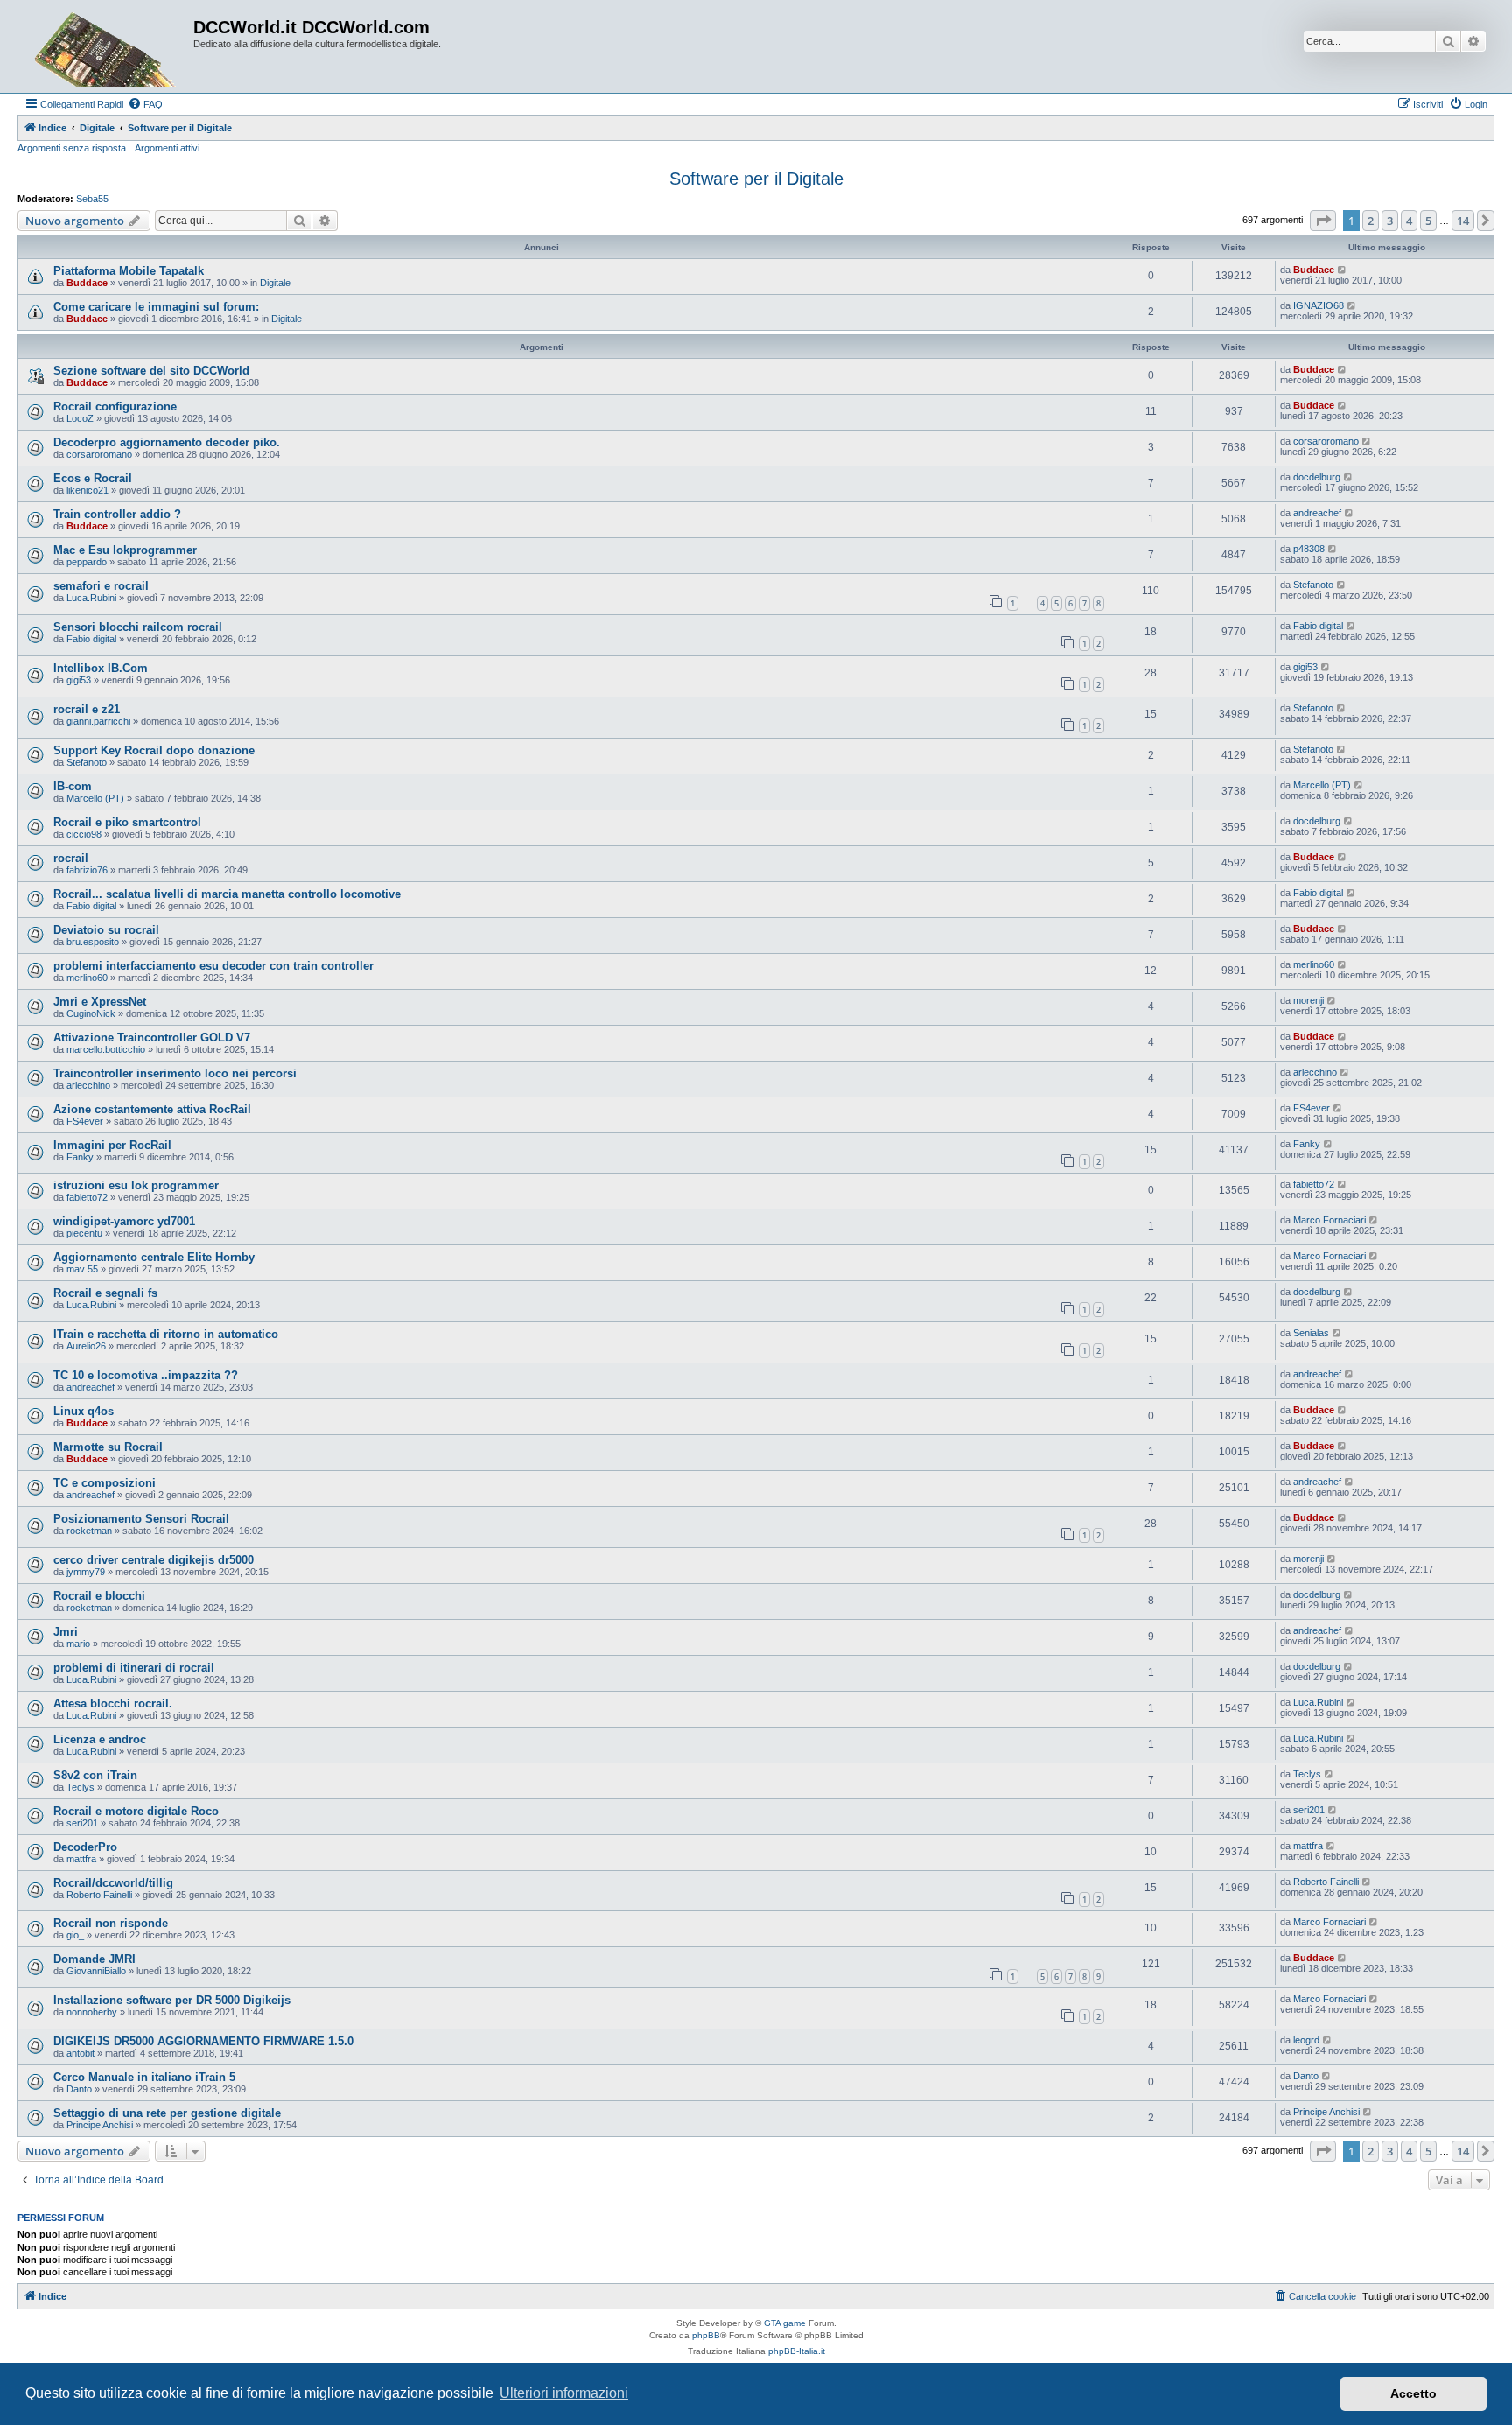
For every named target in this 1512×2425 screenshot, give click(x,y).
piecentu (84, 1233)
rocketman (89, 1531)
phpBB (706, 2335)
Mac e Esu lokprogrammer (125, 550)
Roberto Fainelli (99, 1895)
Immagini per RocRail (112, 1145)
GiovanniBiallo (96, 1971)
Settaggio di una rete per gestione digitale (167, 2113)
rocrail (71, 858)
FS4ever (85, 1121)
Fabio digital (91, 639)
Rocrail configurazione (115, 407)
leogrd (1306, 2040)
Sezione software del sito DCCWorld (151, 371)
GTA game (785, 2323)
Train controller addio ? (117, 514)
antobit (80, 2053)
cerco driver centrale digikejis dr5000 (154, 1560)
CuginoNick (91, 1013)
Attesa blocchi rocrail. (113, 1703)
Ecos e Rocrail (93, 478)
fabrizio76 (87, 870)
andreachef (1317, 513)
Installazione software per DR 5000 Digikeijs (172, 2000)
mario (78, 1644)
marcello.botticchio (106, 1049)
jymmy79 (86, 1572)
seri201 (82, 1823)
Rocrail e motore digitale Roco (136, 1811)
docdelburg (1317, 477)
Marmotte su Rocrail (108, 1447)
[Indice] (108, 46)
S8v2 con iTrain (95, 1775)
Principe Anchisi (100, 2125)
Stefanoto (1313, 585)
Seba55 (92, 199)
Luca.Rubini (91, 598)
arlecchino (88, 1085)
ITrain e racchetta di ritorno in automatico (166, 1334)
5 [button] (1428, 221)
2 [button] (1371, 221)
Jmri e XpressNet (100, 1002)
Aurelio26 (86, 1346)
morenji (1309, 1000)
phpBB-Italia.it (797, 2351)
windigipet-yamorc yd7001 (124, 1221)
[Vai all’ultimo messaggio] (1343, 270)
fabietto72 (87, 1197)
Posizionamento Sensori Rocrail (141, 1519)
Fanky (80, 1157)
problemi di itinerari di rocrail (134, 1668)
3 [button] (1390, 221)
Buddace (87, 283)
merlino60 (87, 978)
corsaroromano (99, 454)
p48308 (1309, 549)
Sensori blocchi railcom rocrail (138, 627)
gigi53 (79, 680)
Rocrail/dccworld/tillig (113, 1883)
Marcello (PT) (95, 798)
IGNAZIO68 (1319, 305)
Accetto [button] (1414, 2393)
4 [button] (1409, 221)
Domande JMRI (94, 1959)
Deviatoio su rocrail (106, 930)
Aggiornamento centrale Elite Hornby (154, 1257)
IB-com (73, 786)
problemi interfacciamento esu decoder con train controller (213, 966)
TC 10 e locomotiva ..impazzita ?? (146, 1375)
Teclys (80, 1787)
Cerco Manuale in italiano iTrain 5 (144, 2077)
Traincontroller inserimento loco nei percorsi (175, 1073)
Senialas (1311, 1333)
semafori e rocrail (101, 586)
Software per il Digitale (756, 179)
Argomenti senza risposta (72, 148)
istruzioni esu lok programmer (136, 1185)
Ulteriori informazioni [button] (564, 2393)
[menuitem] (145, 104)
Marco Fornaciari (1330, 1220)
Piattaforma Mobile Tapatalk (129, 271)
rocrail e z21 (87, 709)
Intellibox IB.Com (101, 668)
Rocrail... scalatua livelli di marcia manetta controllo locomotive (227, 894)
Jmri (66, 1632)
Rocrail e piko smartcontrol (127, 822)
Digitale (275, 283)
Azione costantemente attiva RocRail (152, 1109)
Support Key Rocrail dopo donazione (154, 750)
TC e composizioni (105, 1483)
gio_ (75, 1935)
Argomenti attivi (167, 148)
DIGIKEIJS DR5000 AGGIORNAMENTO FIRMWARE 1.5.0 (203, 2041)
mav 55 (82, 1269)
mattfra (81, 1859)
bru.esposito (93, 942)
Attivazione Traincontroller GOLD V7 (152, 1037)
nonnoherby (92, 2012)
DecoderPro (85, 1847)
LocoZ (80, 418)
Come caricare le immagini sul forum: (156, 307)
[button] (1323, 221)
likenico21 (87, 490)
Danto (79, 2089)
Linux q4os (84, 1411)
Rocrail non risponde (111, 1923)
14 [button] (1463, 221)
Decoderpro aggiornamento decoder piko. (167, 442)
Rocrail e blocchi (99, 1596)
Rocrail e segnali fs (105, 1293)
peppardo (87, 562)
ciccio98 (84, 834)
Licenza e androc (100, 1739)
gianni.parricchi (98, 721)
